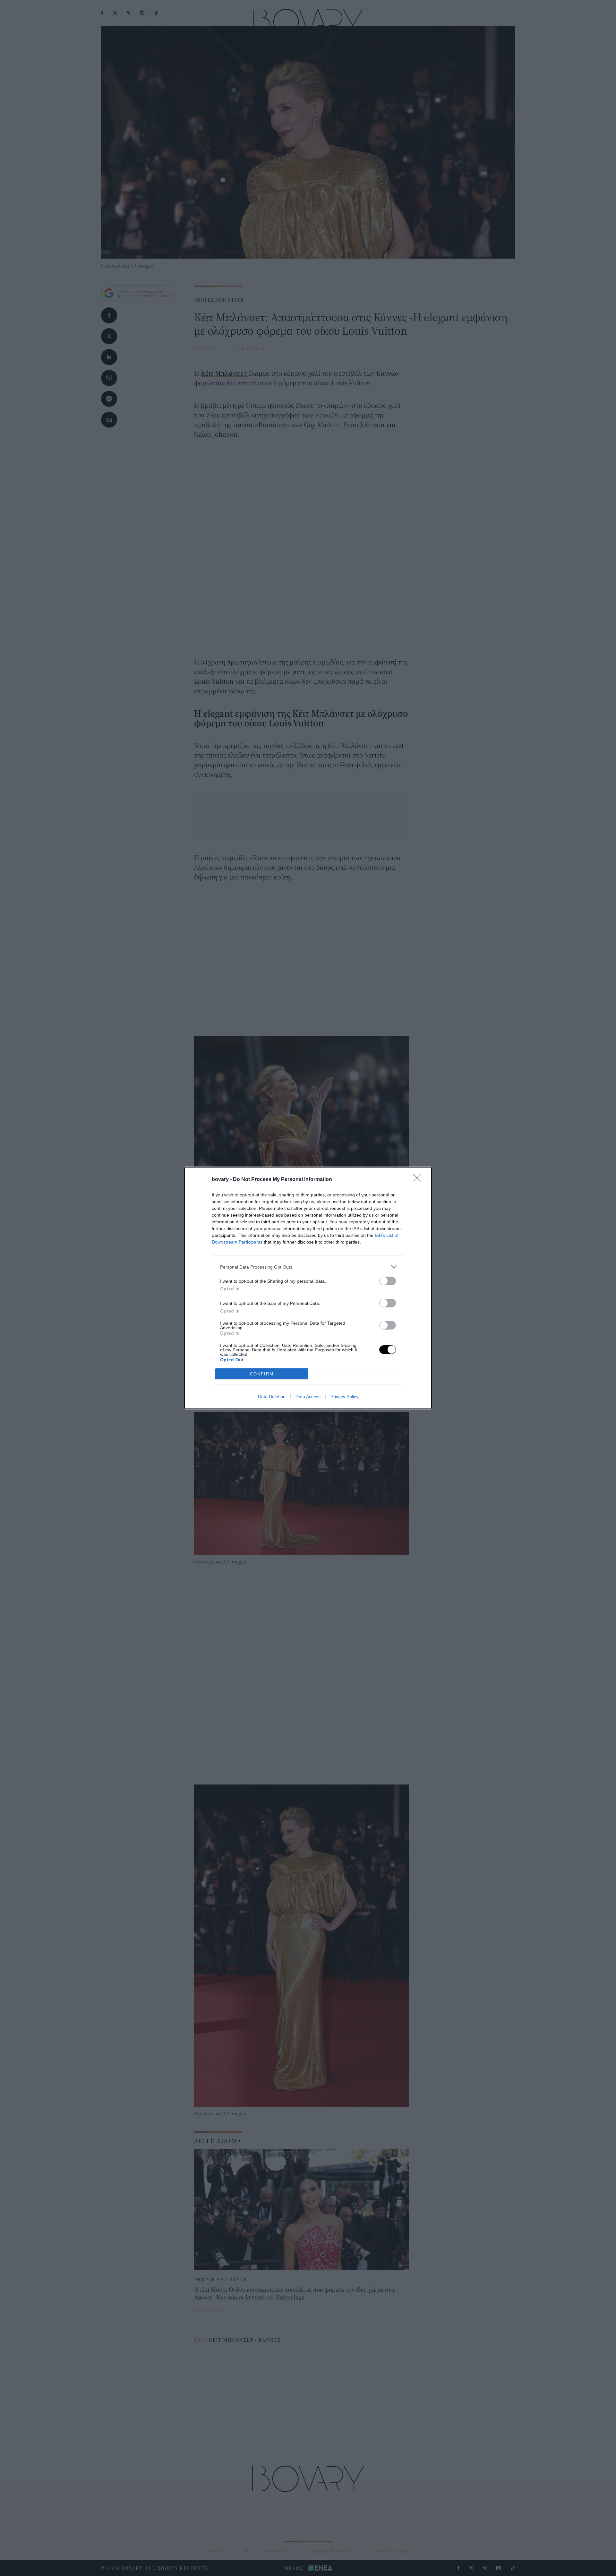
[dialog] (308, 1288)
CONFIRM (262, 1374)
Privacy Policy (344, 1397)
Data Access (308, 1397)
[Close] (419, 1180)
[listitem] (308, 1267)
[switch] (388, 1281)
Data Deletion (272, 1397)
